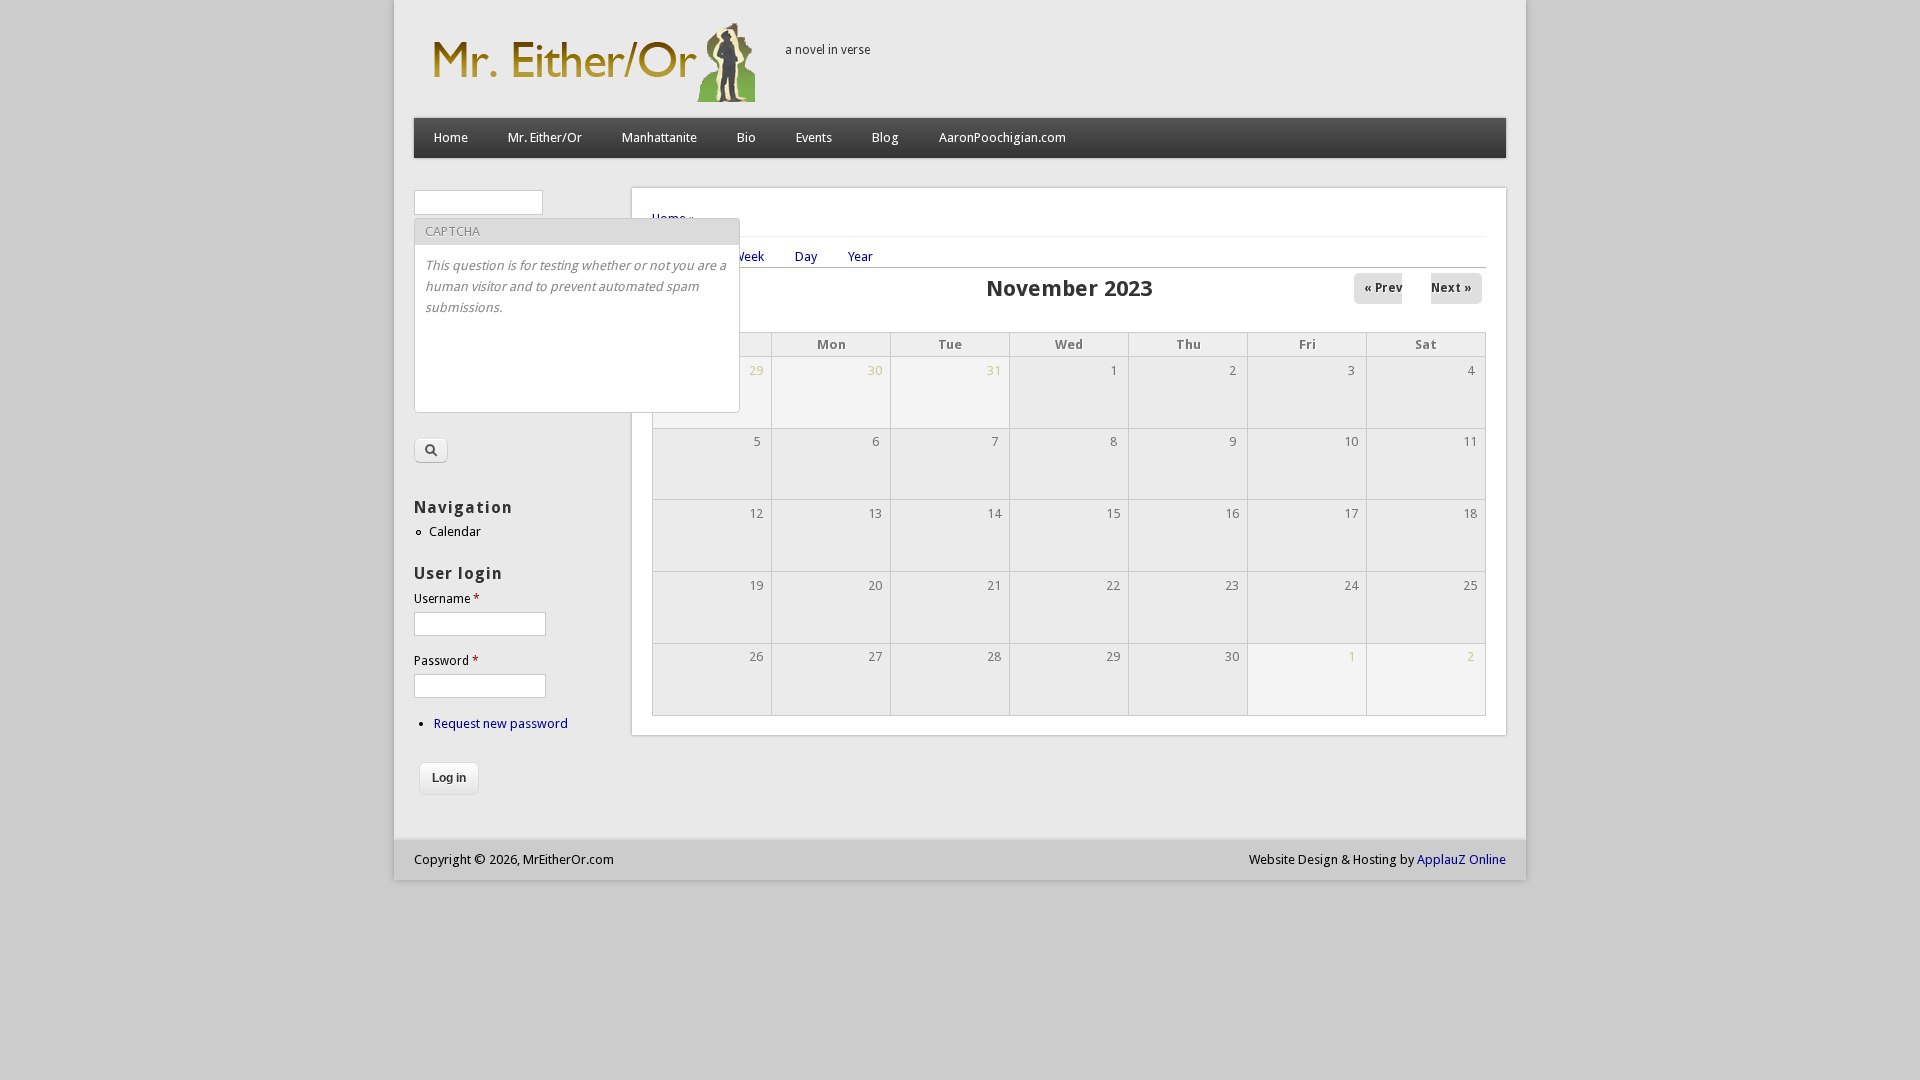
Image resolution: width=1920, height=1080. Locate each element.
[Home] (589, 97)
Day (806, 256)
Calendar (455, 531)
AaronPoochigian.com (1002, 137)
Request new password (501, 723)
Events (814, 137)
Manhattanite (659, 137)
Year (860, 256)
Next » (1451, 288)
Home (451, 137)
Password (446, 661)
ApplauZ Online (1461, 859)
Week (748, 256)
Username (447, 599)
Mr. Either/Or (545, 137)
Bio (746, 137)
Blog (885, 137)
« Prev (1383, 288)
